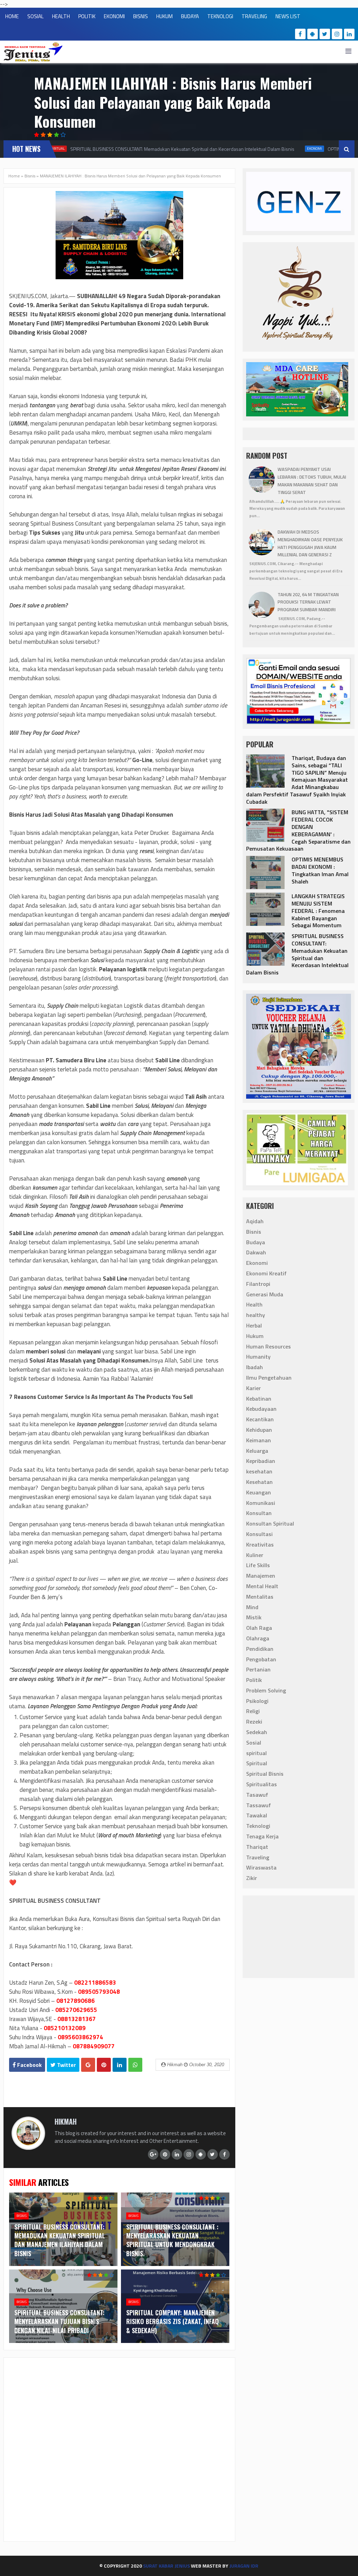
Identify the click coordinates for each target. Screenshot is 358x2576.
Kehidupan (259, 1430)
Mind (252, 1607)
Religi (253, 1711)
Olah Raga (259, 1628)
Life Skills (258, 1565)
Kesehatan (259, 1482)
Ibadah (255, 1367)
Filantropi (258, 1284)
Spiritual (257, 1763)
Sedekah (257, 1732)
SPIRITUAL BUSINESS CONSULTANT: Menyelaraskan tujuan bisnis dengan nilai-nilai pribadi (59, 2321)
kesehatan (259, 1471)
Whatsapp (135, 2065)
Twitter (66, 2065)
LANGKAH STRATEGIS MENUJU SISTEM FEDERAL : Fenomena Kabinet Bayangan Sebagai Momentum (318, 911)
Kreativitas (260, 1544)
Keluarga (257, 1451)
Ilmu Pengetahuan (269, 1378)
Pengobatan (261, 1659)
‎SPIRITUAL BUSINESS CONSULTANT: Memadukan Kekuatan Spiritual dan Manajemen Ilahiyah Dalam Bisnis (60, 2240)
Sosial (254, 1743)
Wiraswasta (261, 1867)
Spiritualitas (262, 1784)
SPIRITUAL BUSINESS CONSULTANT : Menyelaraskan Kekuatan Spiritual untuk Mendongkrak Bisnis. (172, 2240)
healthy (256, 1315)
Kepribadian (261, 1461)
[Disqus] (119, 2449)
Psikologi (257, 1701)
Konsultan (259, 1513)
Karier (253, 1388)
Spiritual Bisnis (265, 1774)
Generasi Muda (265, 1294)
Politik (254, 1680)
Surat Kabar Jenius (166, 2566)
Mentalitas (260, 1597)
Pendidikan (260, 1649)
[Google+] (153, 2154)
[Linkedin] (349, 34)
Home (14, 176)
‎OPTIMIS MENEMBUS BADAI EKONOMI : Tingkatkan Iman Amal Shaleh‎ (320, 870)
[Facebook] (300, 34)
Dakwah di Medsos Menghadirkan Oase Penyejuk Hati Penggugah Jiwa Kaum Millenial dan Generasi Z (310, 543)
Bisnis (30, 176)
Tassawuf (259, 1805)
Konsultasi (259, 1534)
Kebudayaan (261, 1409)
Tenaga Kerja (262, 1836)
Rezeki (254, 1722)
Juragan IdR (244, 2566)
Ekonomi (303, 149)
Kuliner (255, 1555)
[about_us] (28, 2148)
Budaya (256, 1242)
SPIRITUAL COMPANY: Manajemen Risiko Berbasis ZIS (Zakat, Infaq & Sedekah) (173, 2321)
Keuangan (259, 1492)
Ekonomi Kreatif (266, 1273)
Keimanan (259, 1440)
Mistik (254, 1617)
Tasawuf (257, 1795)
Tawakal (257, 1815)
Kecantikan (260, 1419)
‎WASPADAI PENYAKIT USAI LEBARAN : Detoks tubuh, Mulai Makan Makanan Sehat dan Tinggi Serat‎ (312, 481)
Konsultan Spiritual (270, 1523)
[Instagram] (337, 34)
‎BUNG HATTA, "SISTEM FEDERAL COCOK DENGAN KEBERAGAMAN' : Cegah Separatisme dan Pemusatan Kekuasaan (298, 830)
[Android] (313, 34)
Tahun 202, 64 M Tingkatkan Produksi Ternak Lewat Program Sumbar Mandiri (308, 602)
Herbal (254, 1325)
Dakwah (256, 1252)
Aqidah (255, 1221)
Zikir (252, 1878)
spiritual (256, 1753)
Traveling (258, 1857)
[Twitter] (325, 34)
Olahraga (258, 1638)
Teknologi (258, 1826)
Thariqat (257, 1847)
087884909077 (94, 2046)
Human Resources (268, 1346)
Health (254, 1304)
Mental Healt (262, 1586)
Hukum (255, 1336)
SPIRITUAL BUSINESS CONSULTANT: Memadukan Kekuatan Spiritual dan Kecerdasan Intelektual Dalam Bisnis (170, 149)
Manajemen (261, 1576)
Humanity (258, 1357)
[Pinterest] (165, 2154)
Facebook (29, 2065)
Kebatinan (259, 1399)
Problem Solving (266, 1690)
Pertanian (258, 1669)
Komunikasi (261, 1503)
